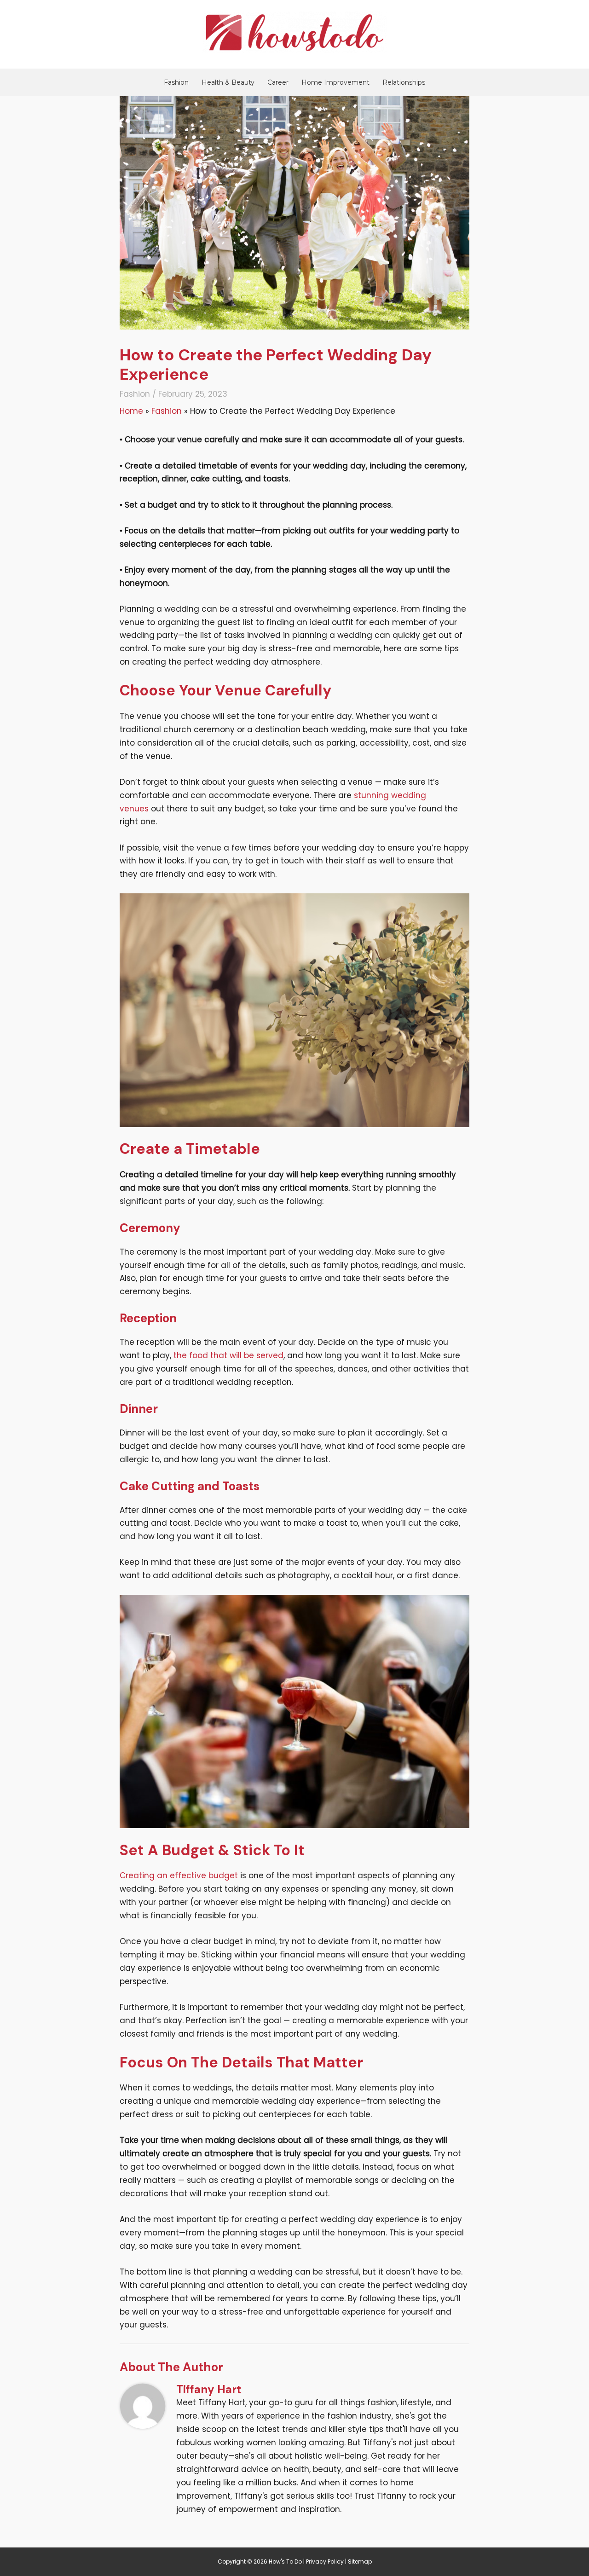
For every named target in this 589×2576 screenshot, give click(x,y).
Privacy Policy (325, 2562)
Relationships (404, 82)
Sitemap (360, 2562)
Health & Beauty (228, 82)
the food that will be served (228, 1355)
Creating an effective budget (179, 1876)
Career (278, 82)
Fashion (176, 82)
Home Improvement (335, 82)
